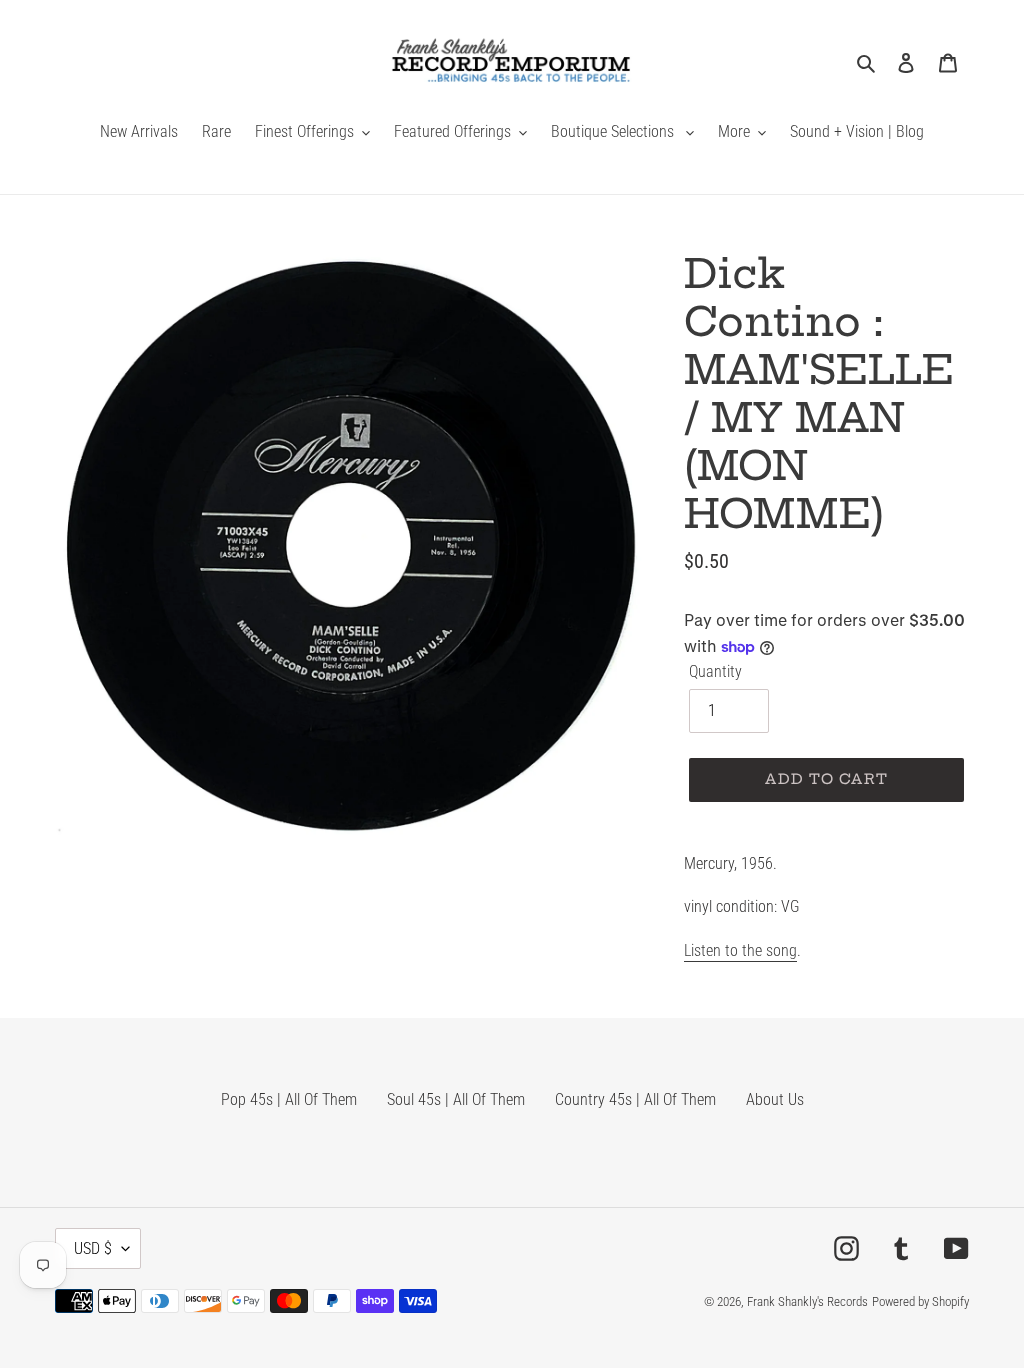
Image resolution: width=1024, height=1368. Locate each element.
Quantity (715, 671)
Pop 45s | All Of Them (289, 1099)
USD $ (93, 1248)
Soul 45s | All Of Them (456, 1099)
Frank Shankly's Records (807, 1301)
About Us (775, 1099)
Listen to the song (740, 950)
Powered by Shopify (920, 1301)
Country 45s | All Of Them (635, 1099)
